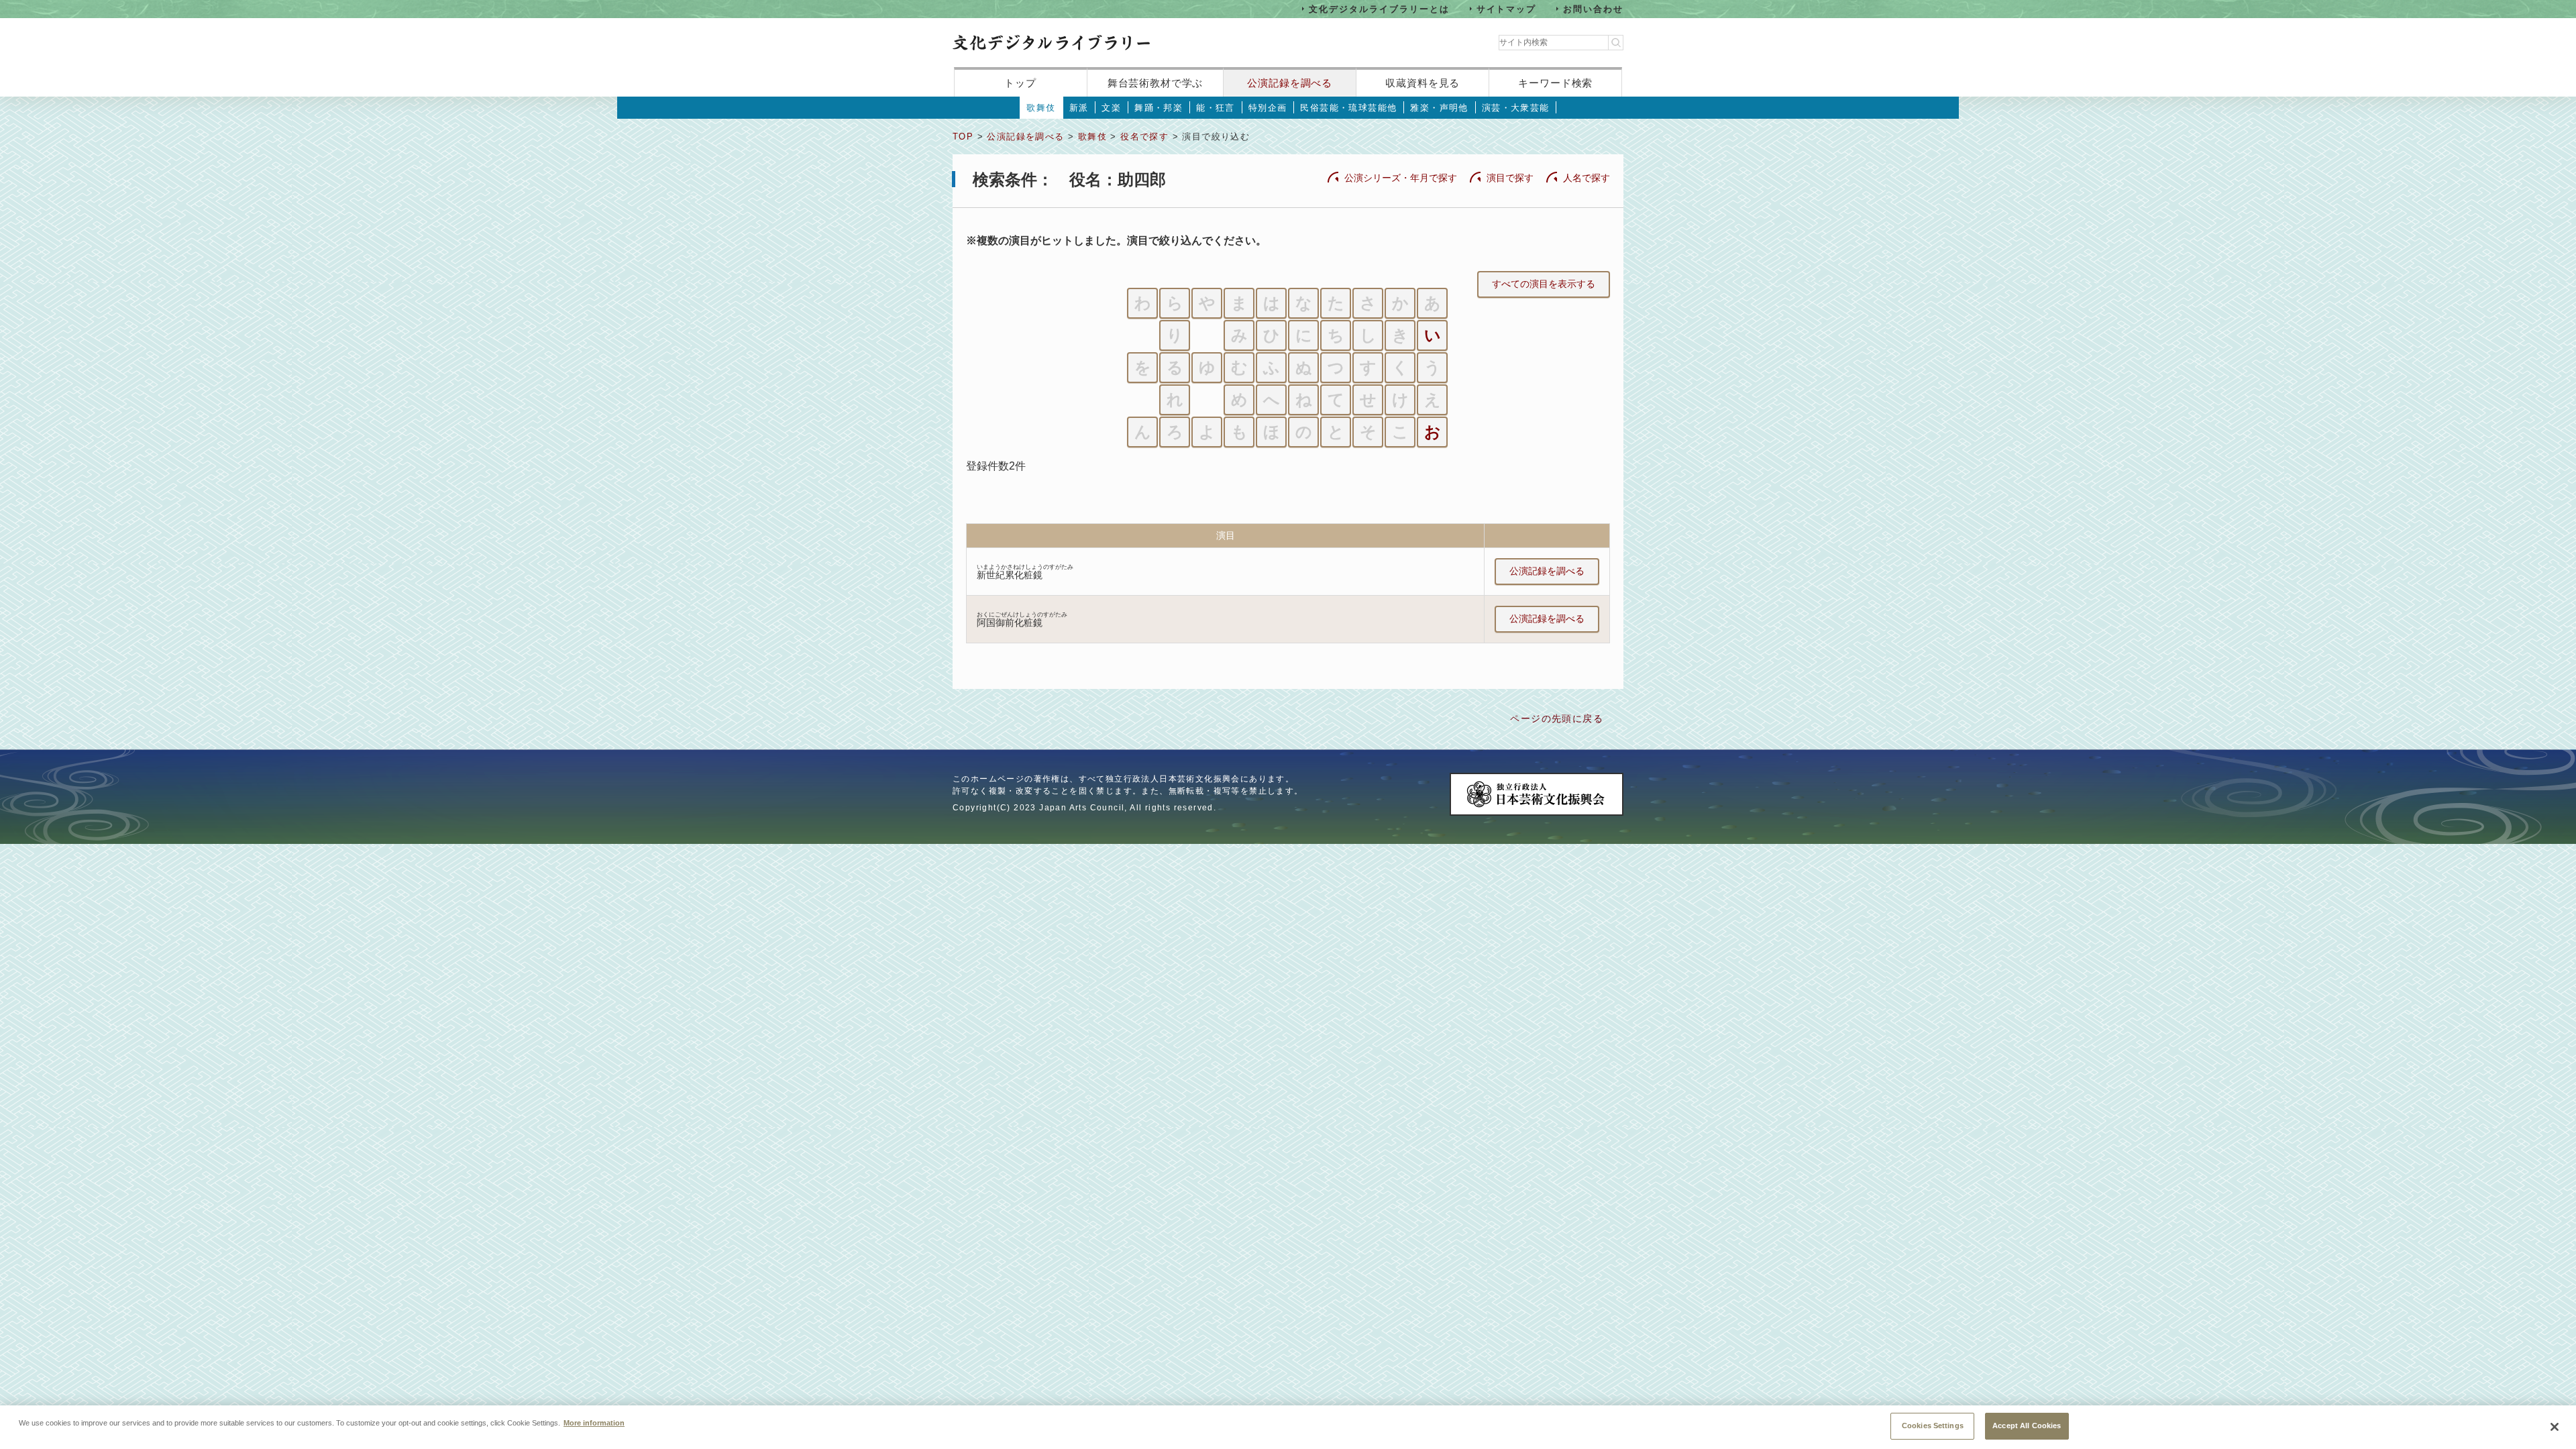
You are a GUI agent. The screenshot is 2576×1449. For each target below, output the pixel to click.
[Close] (2555, 1427)
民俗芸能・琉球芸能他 (1348, 108)
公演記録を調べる (1290, 83)
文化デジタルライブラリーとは (1379, 8)
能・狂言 (1216, 108)
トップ (1020, 83)
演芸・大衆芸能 (1516, 108)
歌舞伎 (1041, 108)
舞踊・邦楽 (1159, 108)
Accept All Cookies (2027, 1426)
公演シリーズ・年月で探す (1401, 178)
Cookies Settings (1933, 1426)
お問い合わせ (1593, 8)
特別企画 (1268, 108)
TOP (963, 137)
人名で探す (1587, 178)
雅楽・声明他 (1439, 108)
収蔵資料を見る (1423, 83)
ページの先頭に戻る (1557, 718)
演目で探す (1510, 178)
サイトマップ (1507, 8)
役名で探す (1144, 137)
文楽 (1111, 108)
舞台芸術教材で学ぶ (1156, 83)
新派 (1079, 108)
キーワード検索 (1555, 83)
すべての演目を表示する (1544, 284)
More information (594, 1422)
